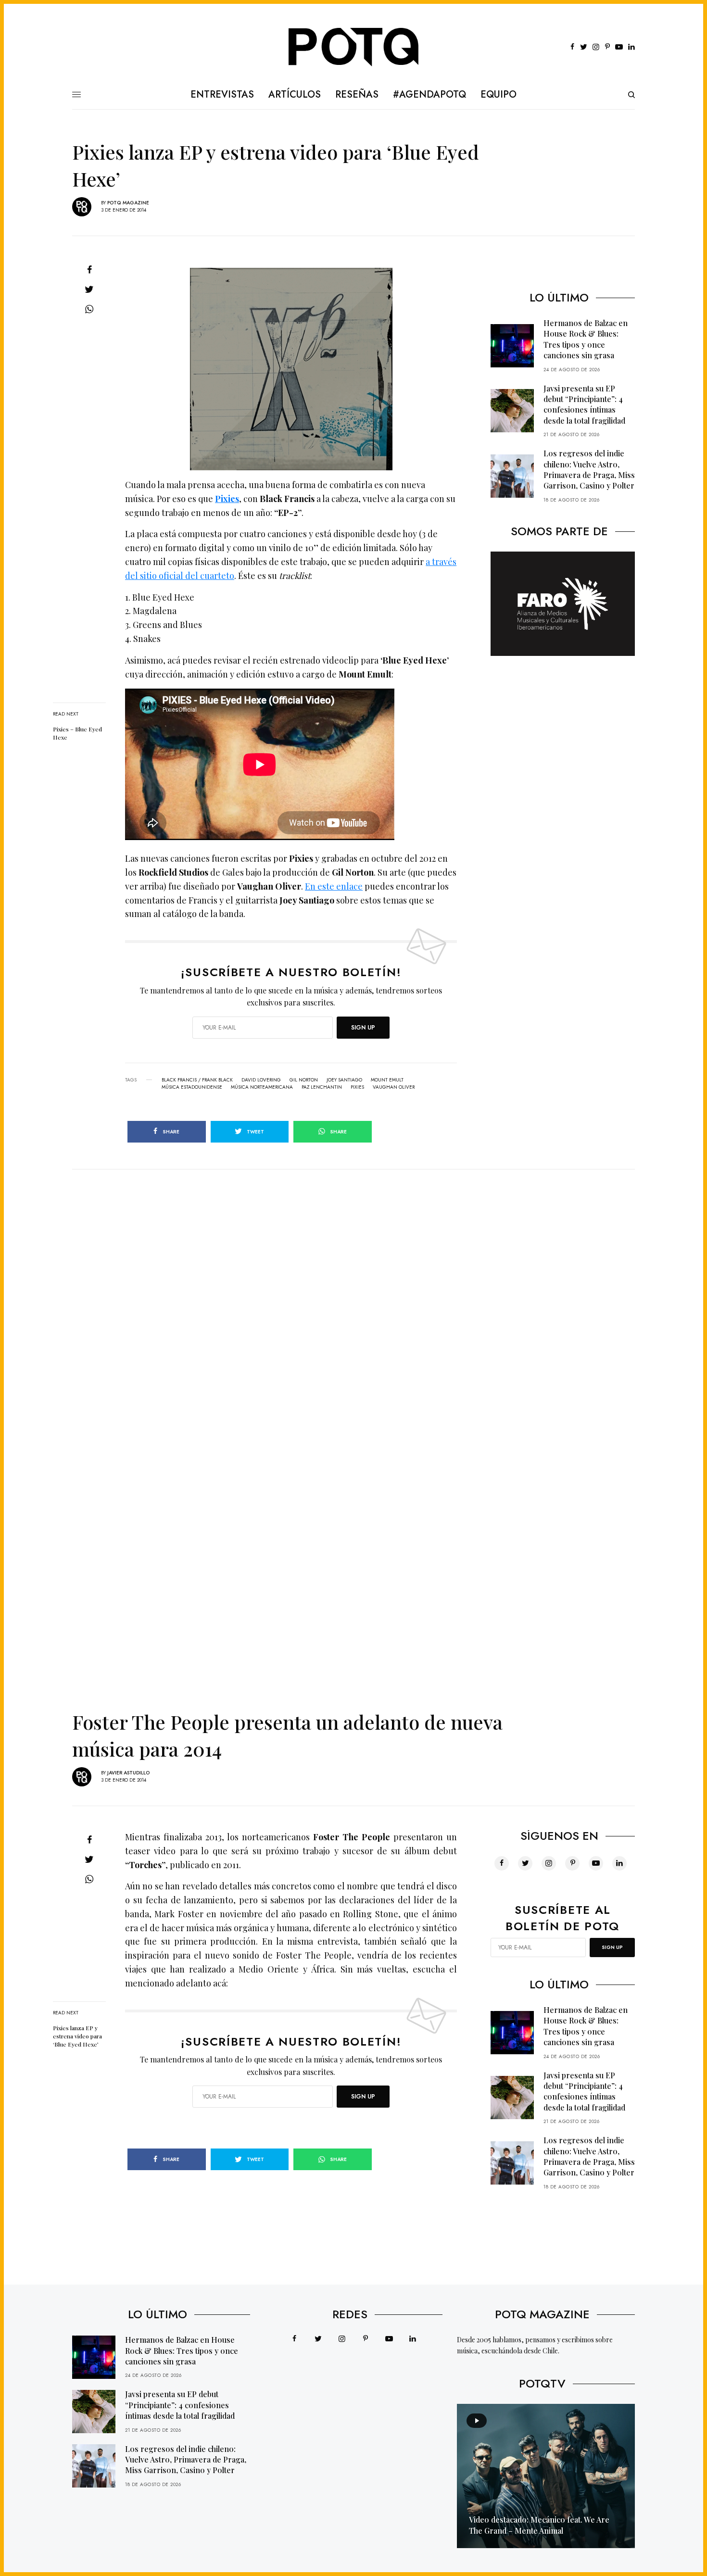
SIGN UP (363, 1028)
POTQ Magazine (128, 203)
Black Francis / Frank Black (197, 1080)
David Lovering (261, 1080)
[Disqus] (353, 1290)
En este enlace (334, 886)
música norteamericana (262, 1087)
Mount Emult (387, 1080)
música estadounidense (192, 1087)
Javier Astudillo (128, 1773)
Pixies (227, 499)
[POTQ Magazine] (354, 47)
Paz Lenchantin (322, 1087)
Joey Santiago (344, 1080)
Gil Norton (304, 1080)
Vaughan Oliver (394, 1087)
